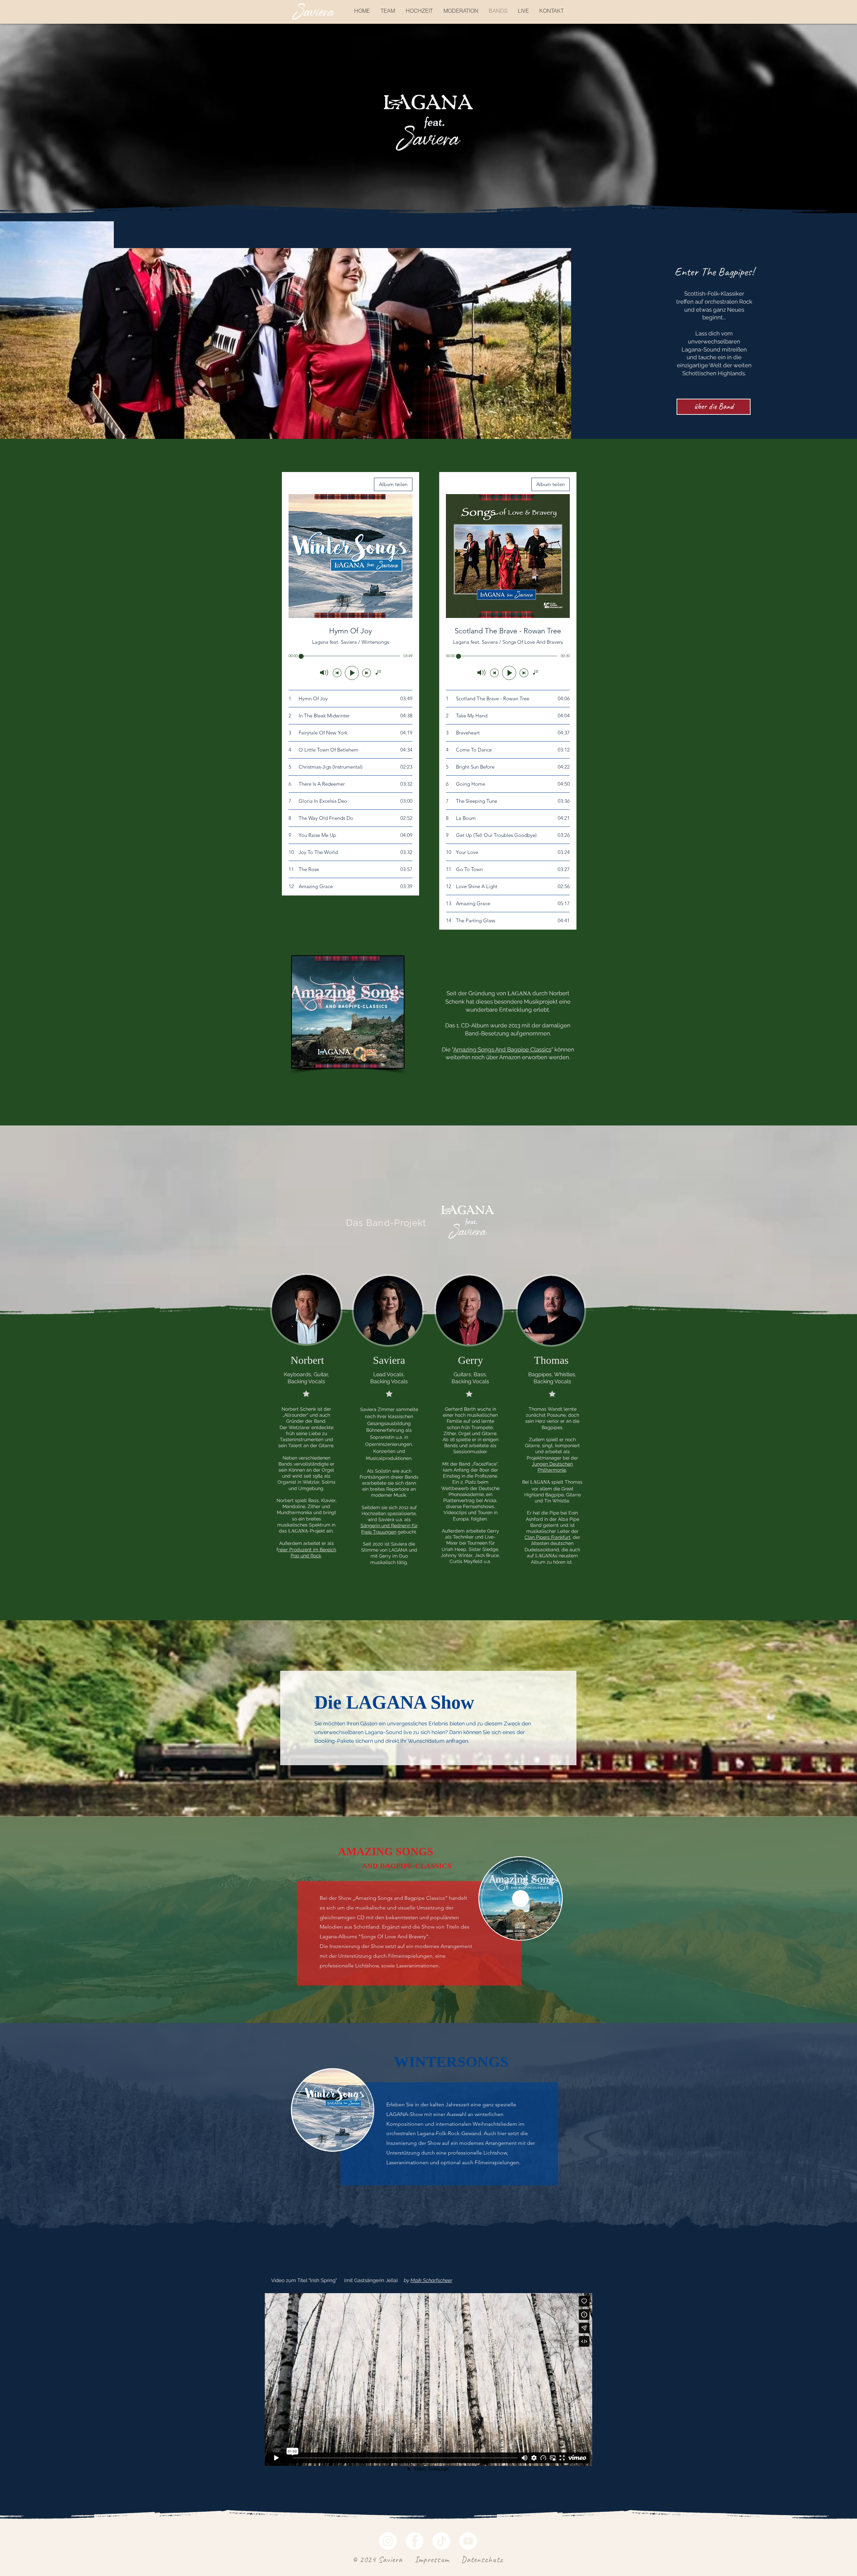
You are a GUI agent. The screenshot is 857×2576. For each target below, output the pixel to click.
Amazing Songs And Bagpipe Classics (502, 1049)
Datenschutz (482, 2560)
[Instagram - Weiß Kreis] (388, 2541)
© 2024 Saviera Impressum (401, 2560)
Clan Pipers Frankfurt (548, 1537)
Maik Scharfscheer (431, 2280)
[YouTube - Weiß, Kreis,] (468, 2541)
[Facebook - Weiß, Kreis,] (415, 2541)
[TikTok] (441, 2541)
